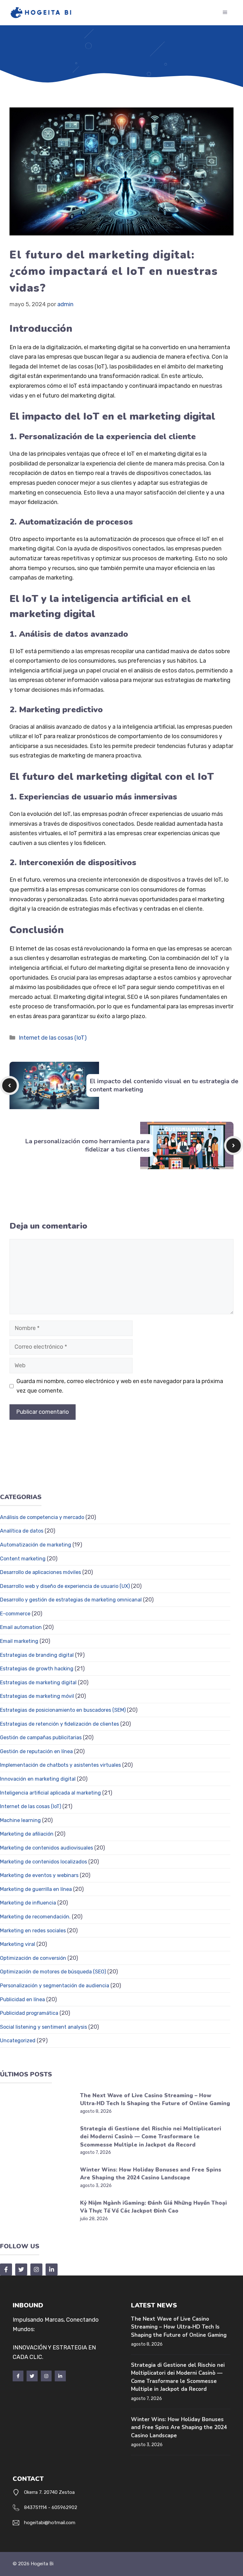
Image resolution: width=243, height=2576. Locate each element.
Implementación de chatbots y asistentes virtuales (60, 1765)
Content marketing (23, 1559)
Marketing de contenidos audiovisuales (47, 1848)
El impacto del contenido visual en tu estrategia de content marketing (164, 1085)
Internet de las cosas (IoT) (53, 1038)
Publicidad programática (29, 2013)
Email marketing (19, 1641)
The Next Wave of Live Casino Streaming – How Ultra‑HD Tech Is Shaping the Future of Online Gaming (179, 2327)
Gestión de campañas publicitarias (41, 1738)
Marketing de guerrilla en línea (36, 1889)
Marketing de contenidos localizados (44, 1862)
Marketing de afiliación (27, 1834)
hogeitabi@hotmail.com (50, 2523)
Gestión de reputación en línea (36, 1751)
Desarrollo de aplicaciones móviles (40, 1572)
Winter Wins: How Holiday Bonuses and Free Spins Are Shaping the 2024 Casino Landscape (179, 2427)
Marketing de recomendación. (35, 1917)
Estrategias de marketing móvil (37, 1696)
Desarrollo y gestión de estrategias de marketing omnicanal (71, 1600)
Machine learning (20, 1820)
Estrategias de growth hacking (37, 1669)
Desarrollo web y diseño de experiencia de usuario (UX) (65, 1586)
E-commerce (15, 1614)
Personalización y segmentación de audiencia (55, 1986)
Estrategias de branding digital (37, 1655)
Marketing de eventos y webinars (39, 1875)
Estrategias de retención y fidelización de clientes (59, 1724)
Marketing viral (18, 1944)
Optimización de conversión (33, 1958)
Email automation (21, 1627)
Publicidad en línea (22, 1999)
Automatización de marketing (36, 1545)
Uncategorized (18, 2041)
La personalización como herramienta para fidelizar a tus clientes (87, 1145)
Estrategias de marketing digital (38, 1683)
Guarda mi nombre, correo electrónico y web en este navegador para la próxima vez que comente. (120, 1386)
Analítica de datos (22, 1531)
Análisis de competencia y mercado (42, 1517)
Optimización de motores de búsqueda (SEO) (53, 1972)
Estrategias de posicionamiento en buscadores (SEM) (63, 1710)
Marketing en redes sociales (33, 1931)
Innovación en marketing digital (38, 1779)
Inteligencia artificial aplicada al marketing (50, 1793)
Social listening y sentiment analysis (44, 2027)
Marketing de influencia (28, 1903)
